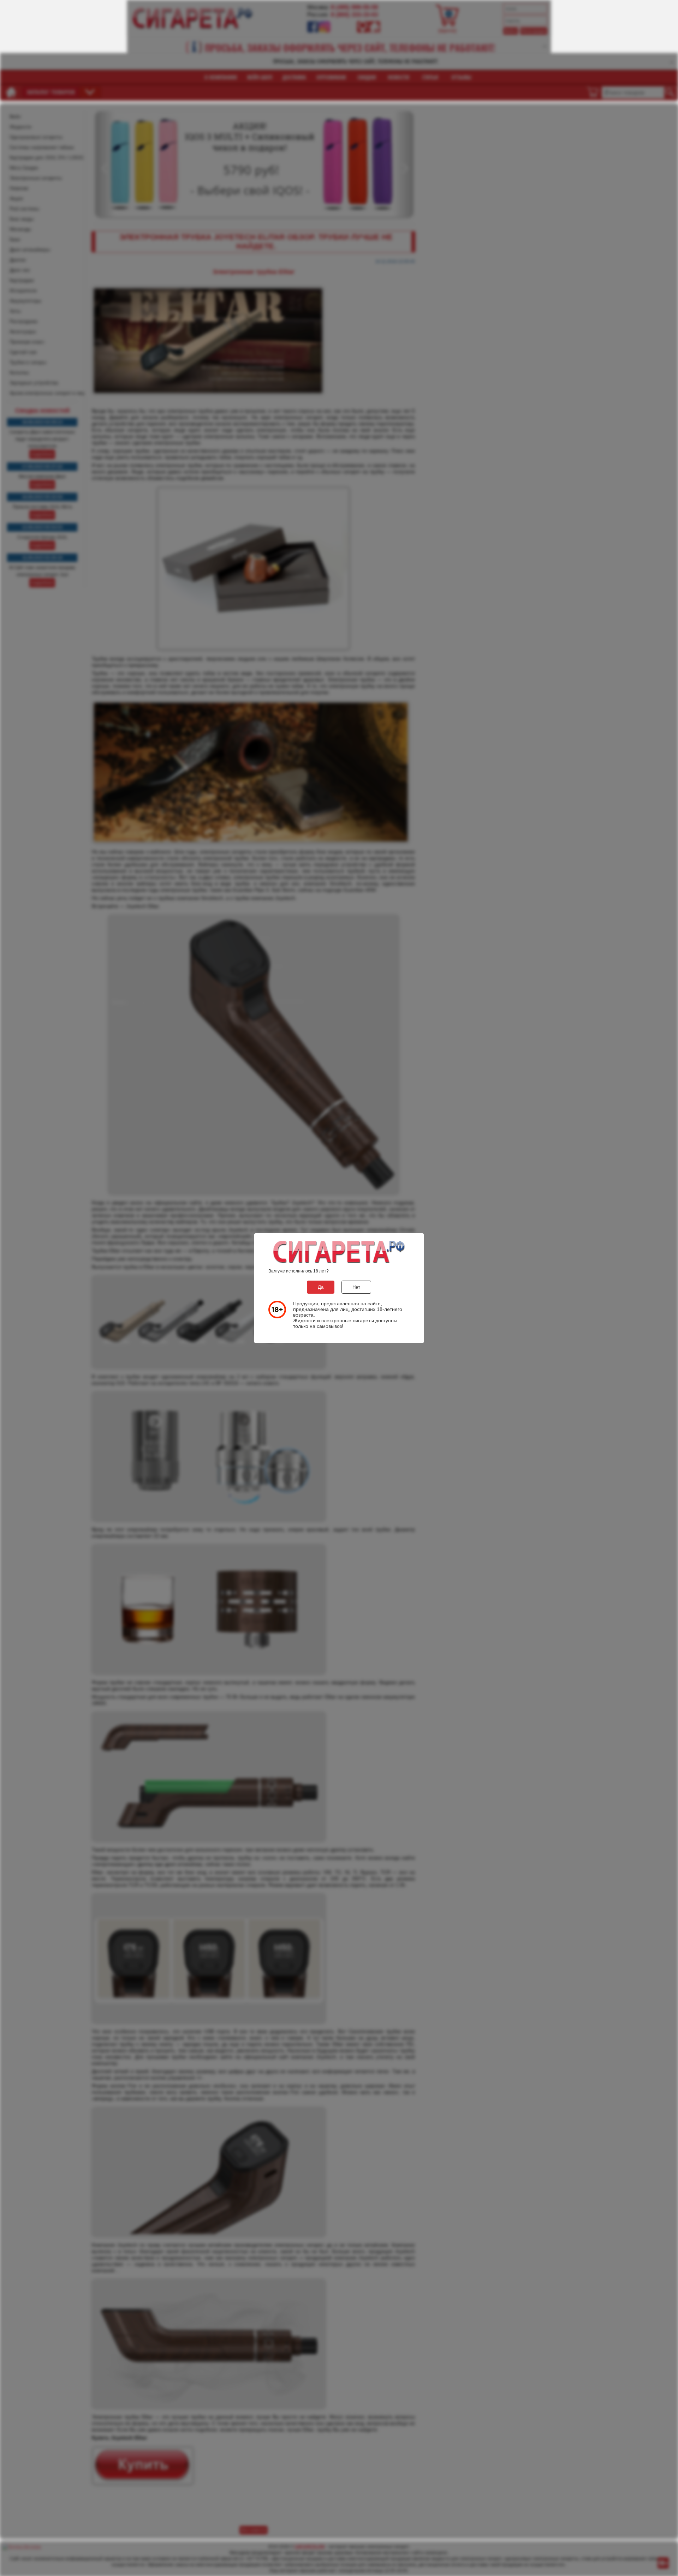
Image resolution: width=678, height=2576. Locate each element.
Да (321, 1287)
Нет (356, 1287)
